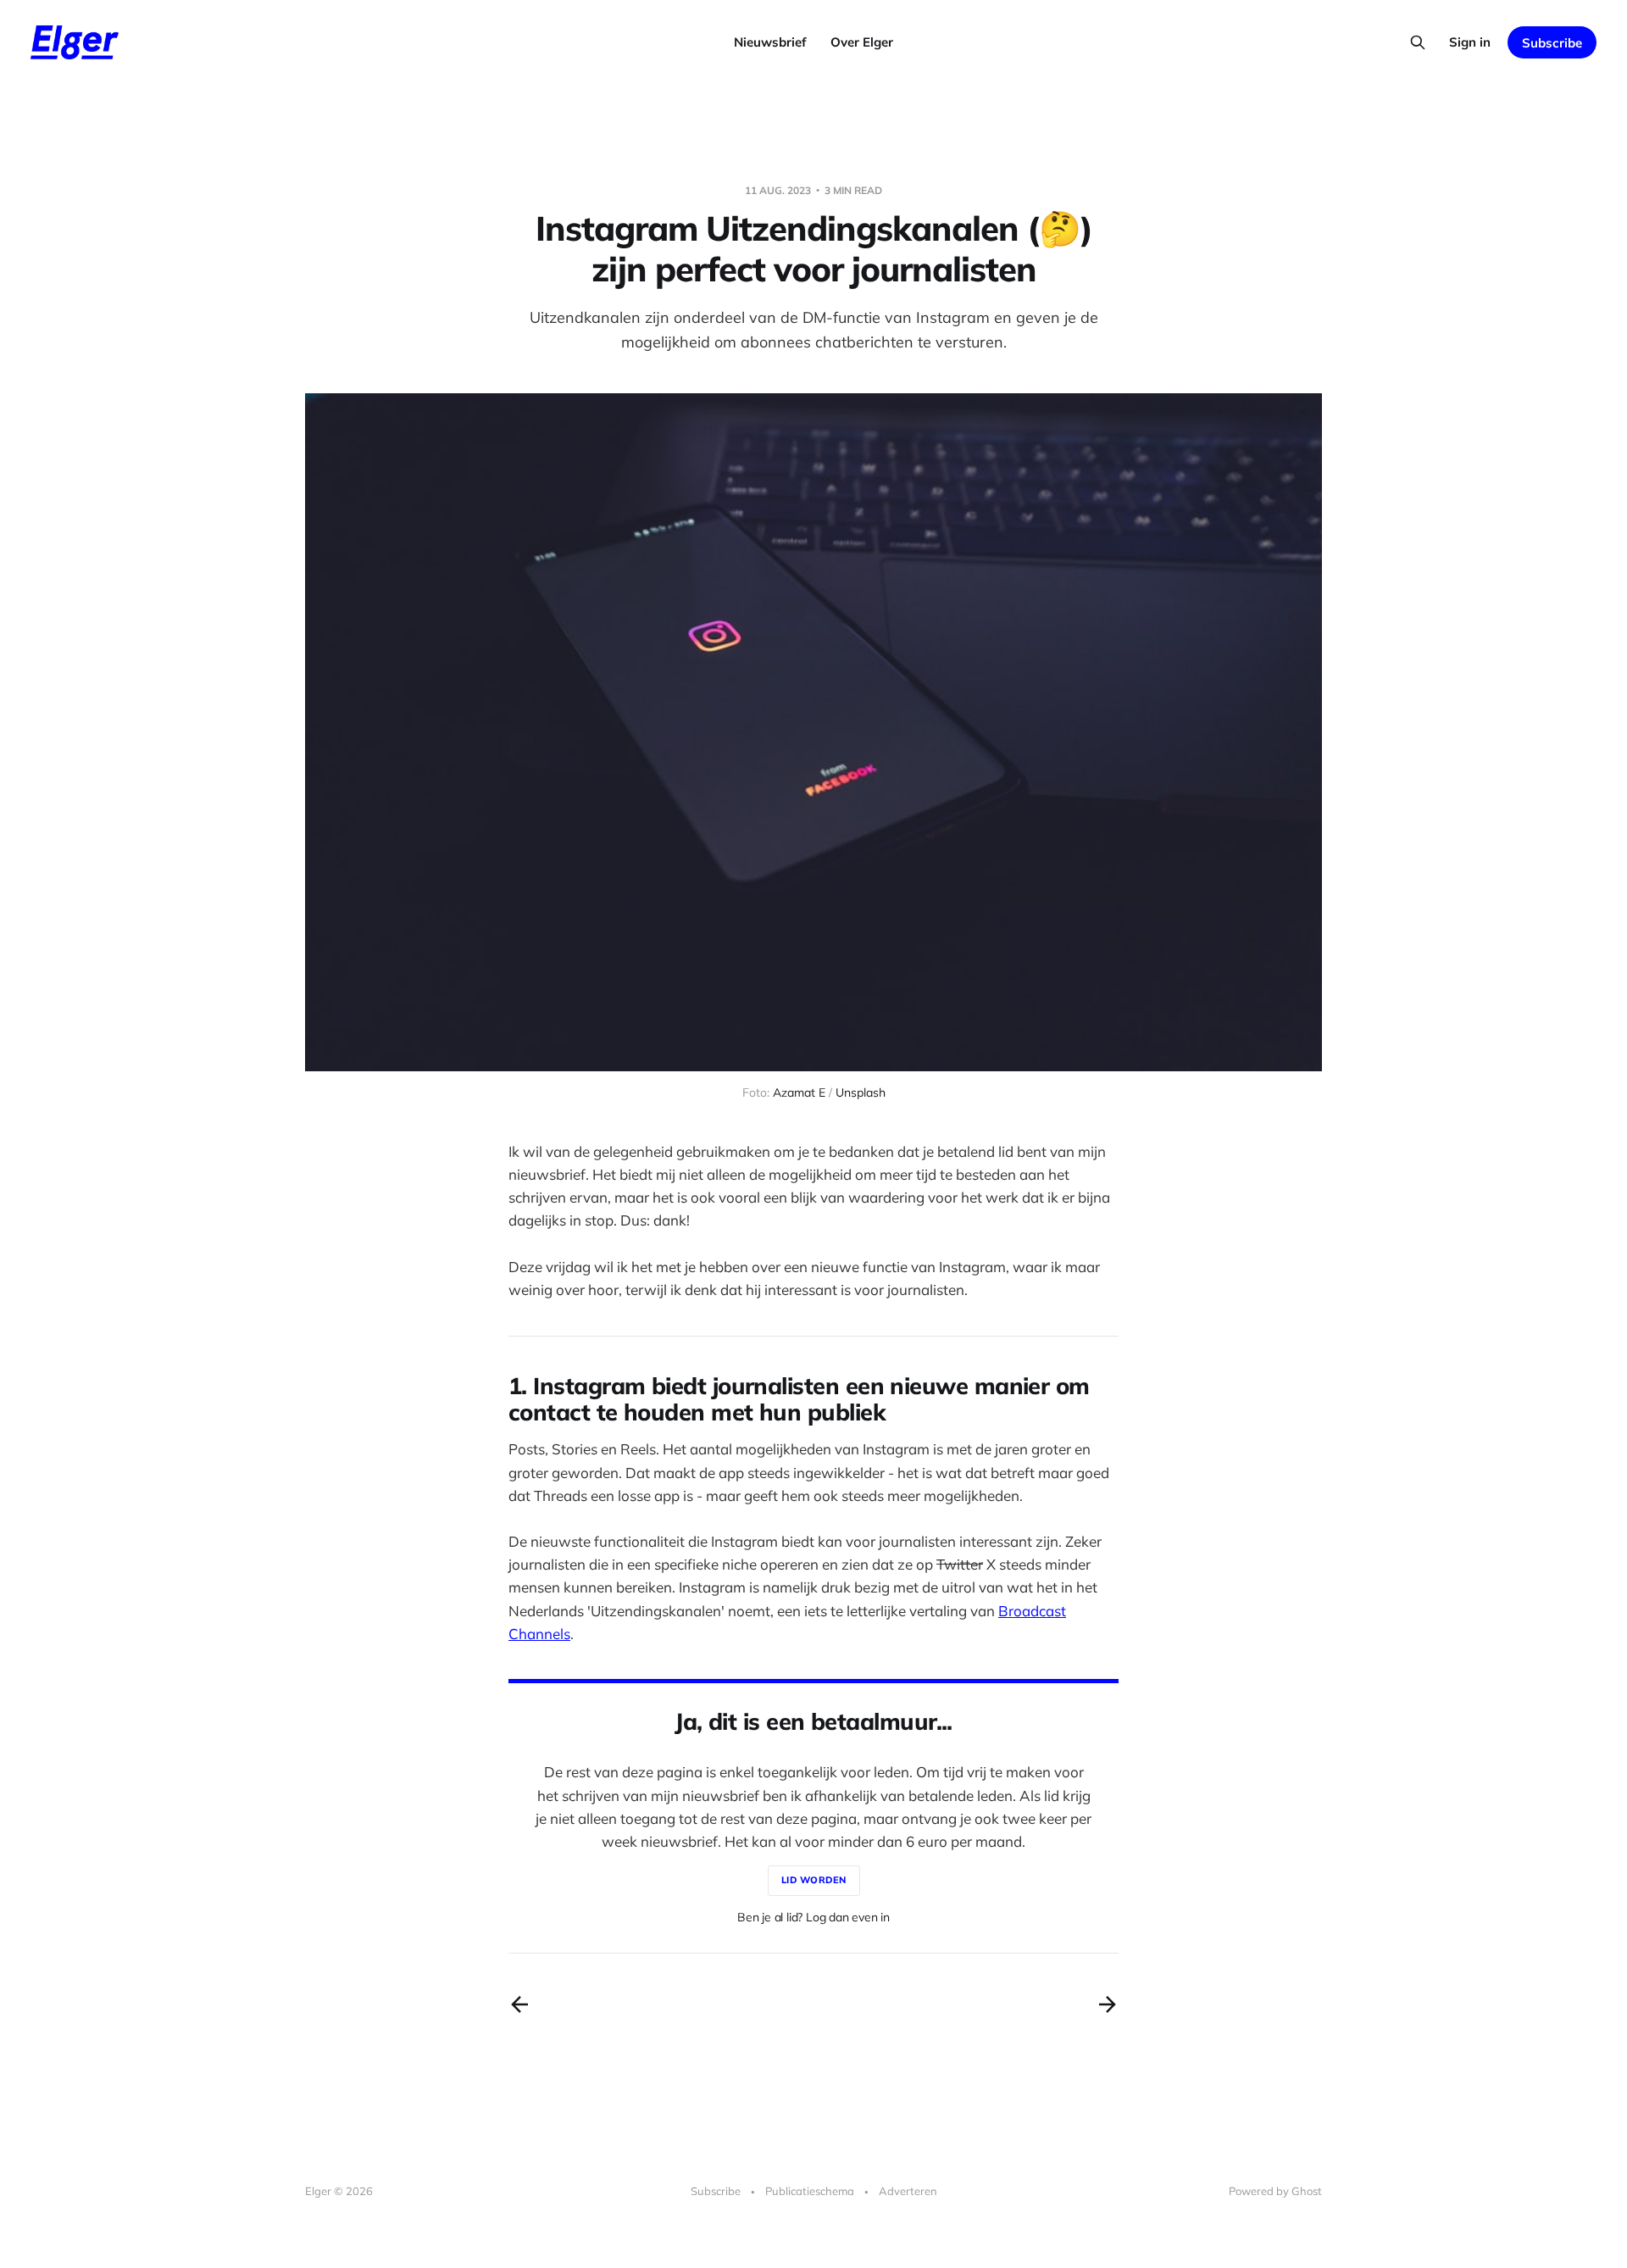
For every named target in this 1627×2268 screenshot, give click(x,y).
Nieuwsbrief (770, 42)
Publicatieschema (810, 2191)
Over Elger (862, 42)
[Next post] (1108, 2004)
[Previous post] (519, 2004)
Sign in (1470, 42)
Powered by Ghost (1275, 2191)
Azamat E (799, 1092)
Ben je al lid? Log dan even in (813, 1917)
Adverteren (908, 2191)
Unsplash (861, 1092)
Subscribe (1552, 43)
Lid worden (814, 1880)
